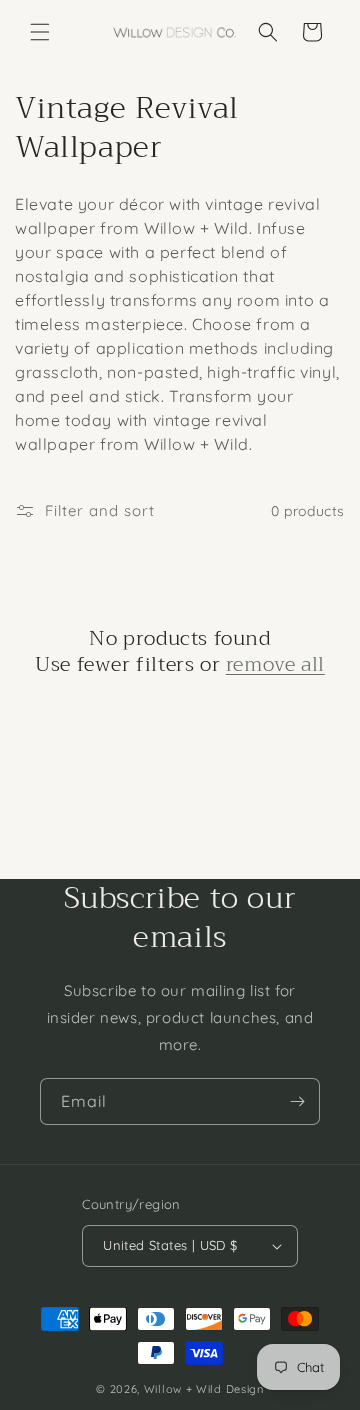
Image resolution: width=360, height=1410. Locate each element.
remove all (275, 665)
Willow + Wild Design (204, 1389)
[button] (40, 32)
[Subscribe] (297, 1101)
